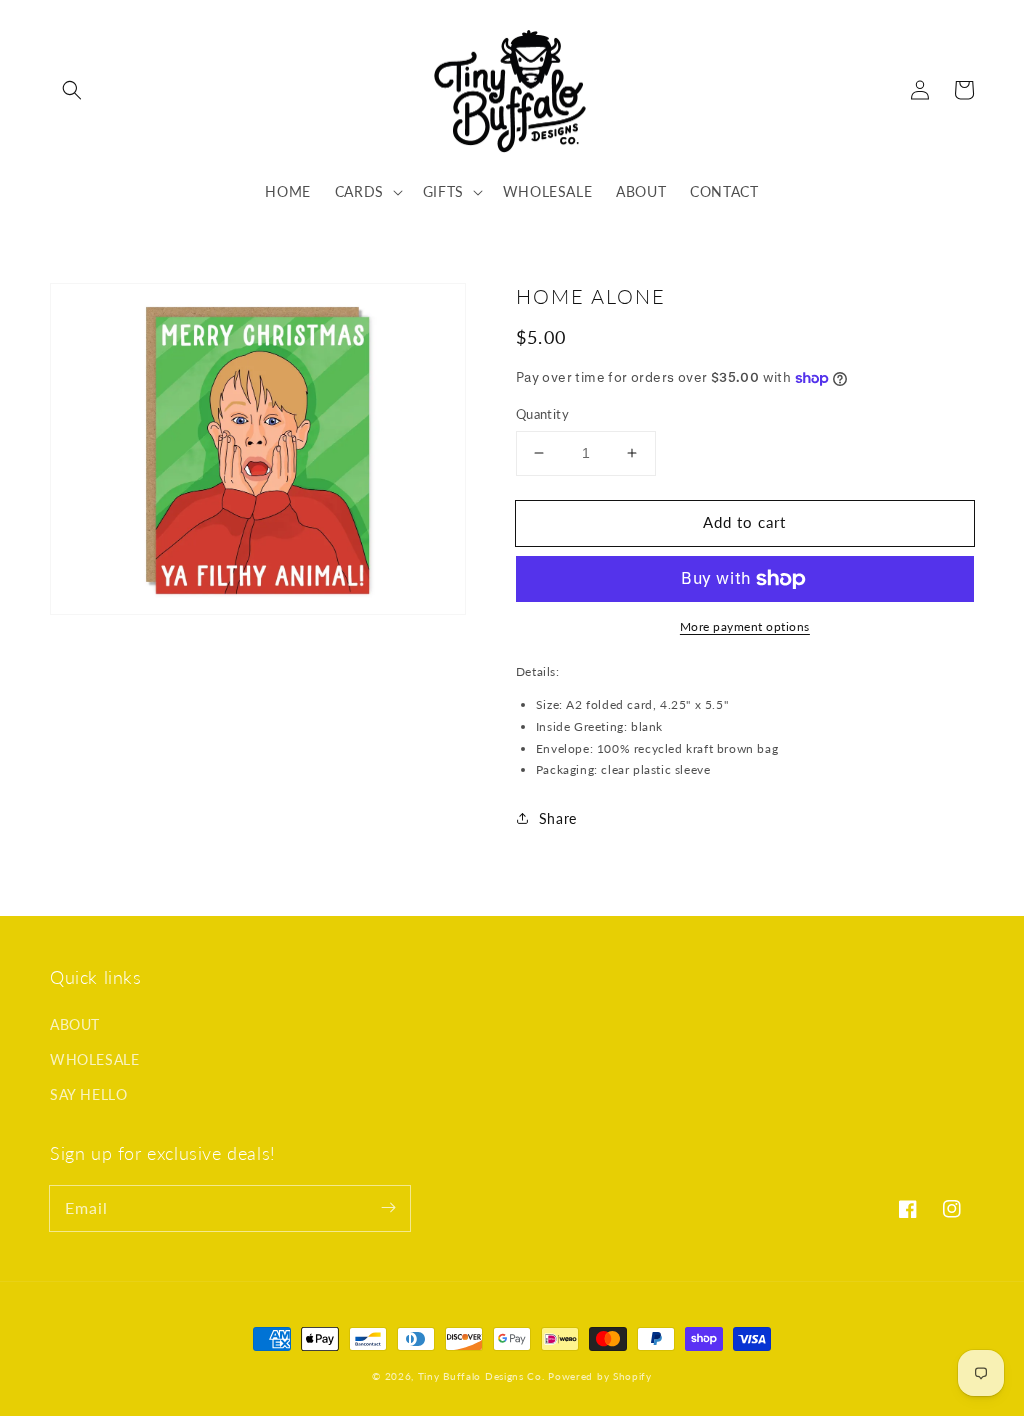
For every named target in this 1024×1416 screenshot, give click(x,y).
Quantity (542, 414)
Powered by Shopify (600, 1376)
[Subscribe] (388, 1208)
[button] (72, 90)
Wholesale (94, 1059)
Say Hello (88, 1094)
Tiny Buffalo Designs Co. (483, 1376)
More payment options (745, 626)
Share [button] (558, 818)
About (75, 1024)
